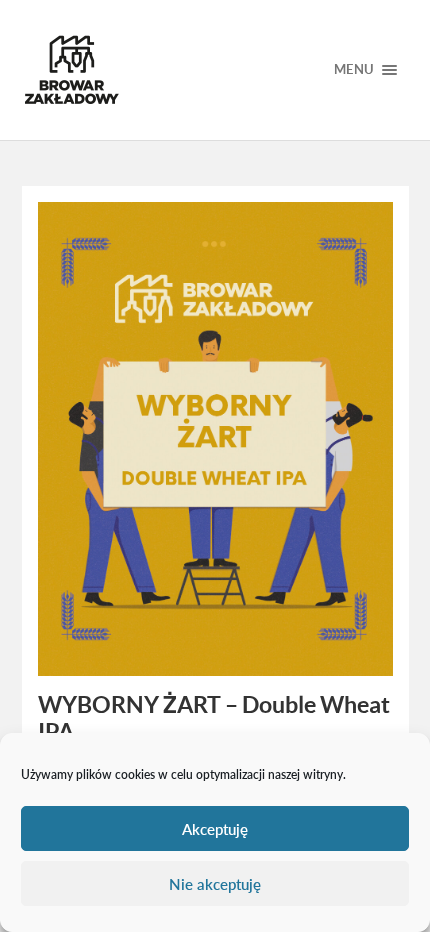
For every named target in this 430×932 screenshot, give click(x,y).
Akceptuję (215, 829)
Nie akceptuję (215, 884)
